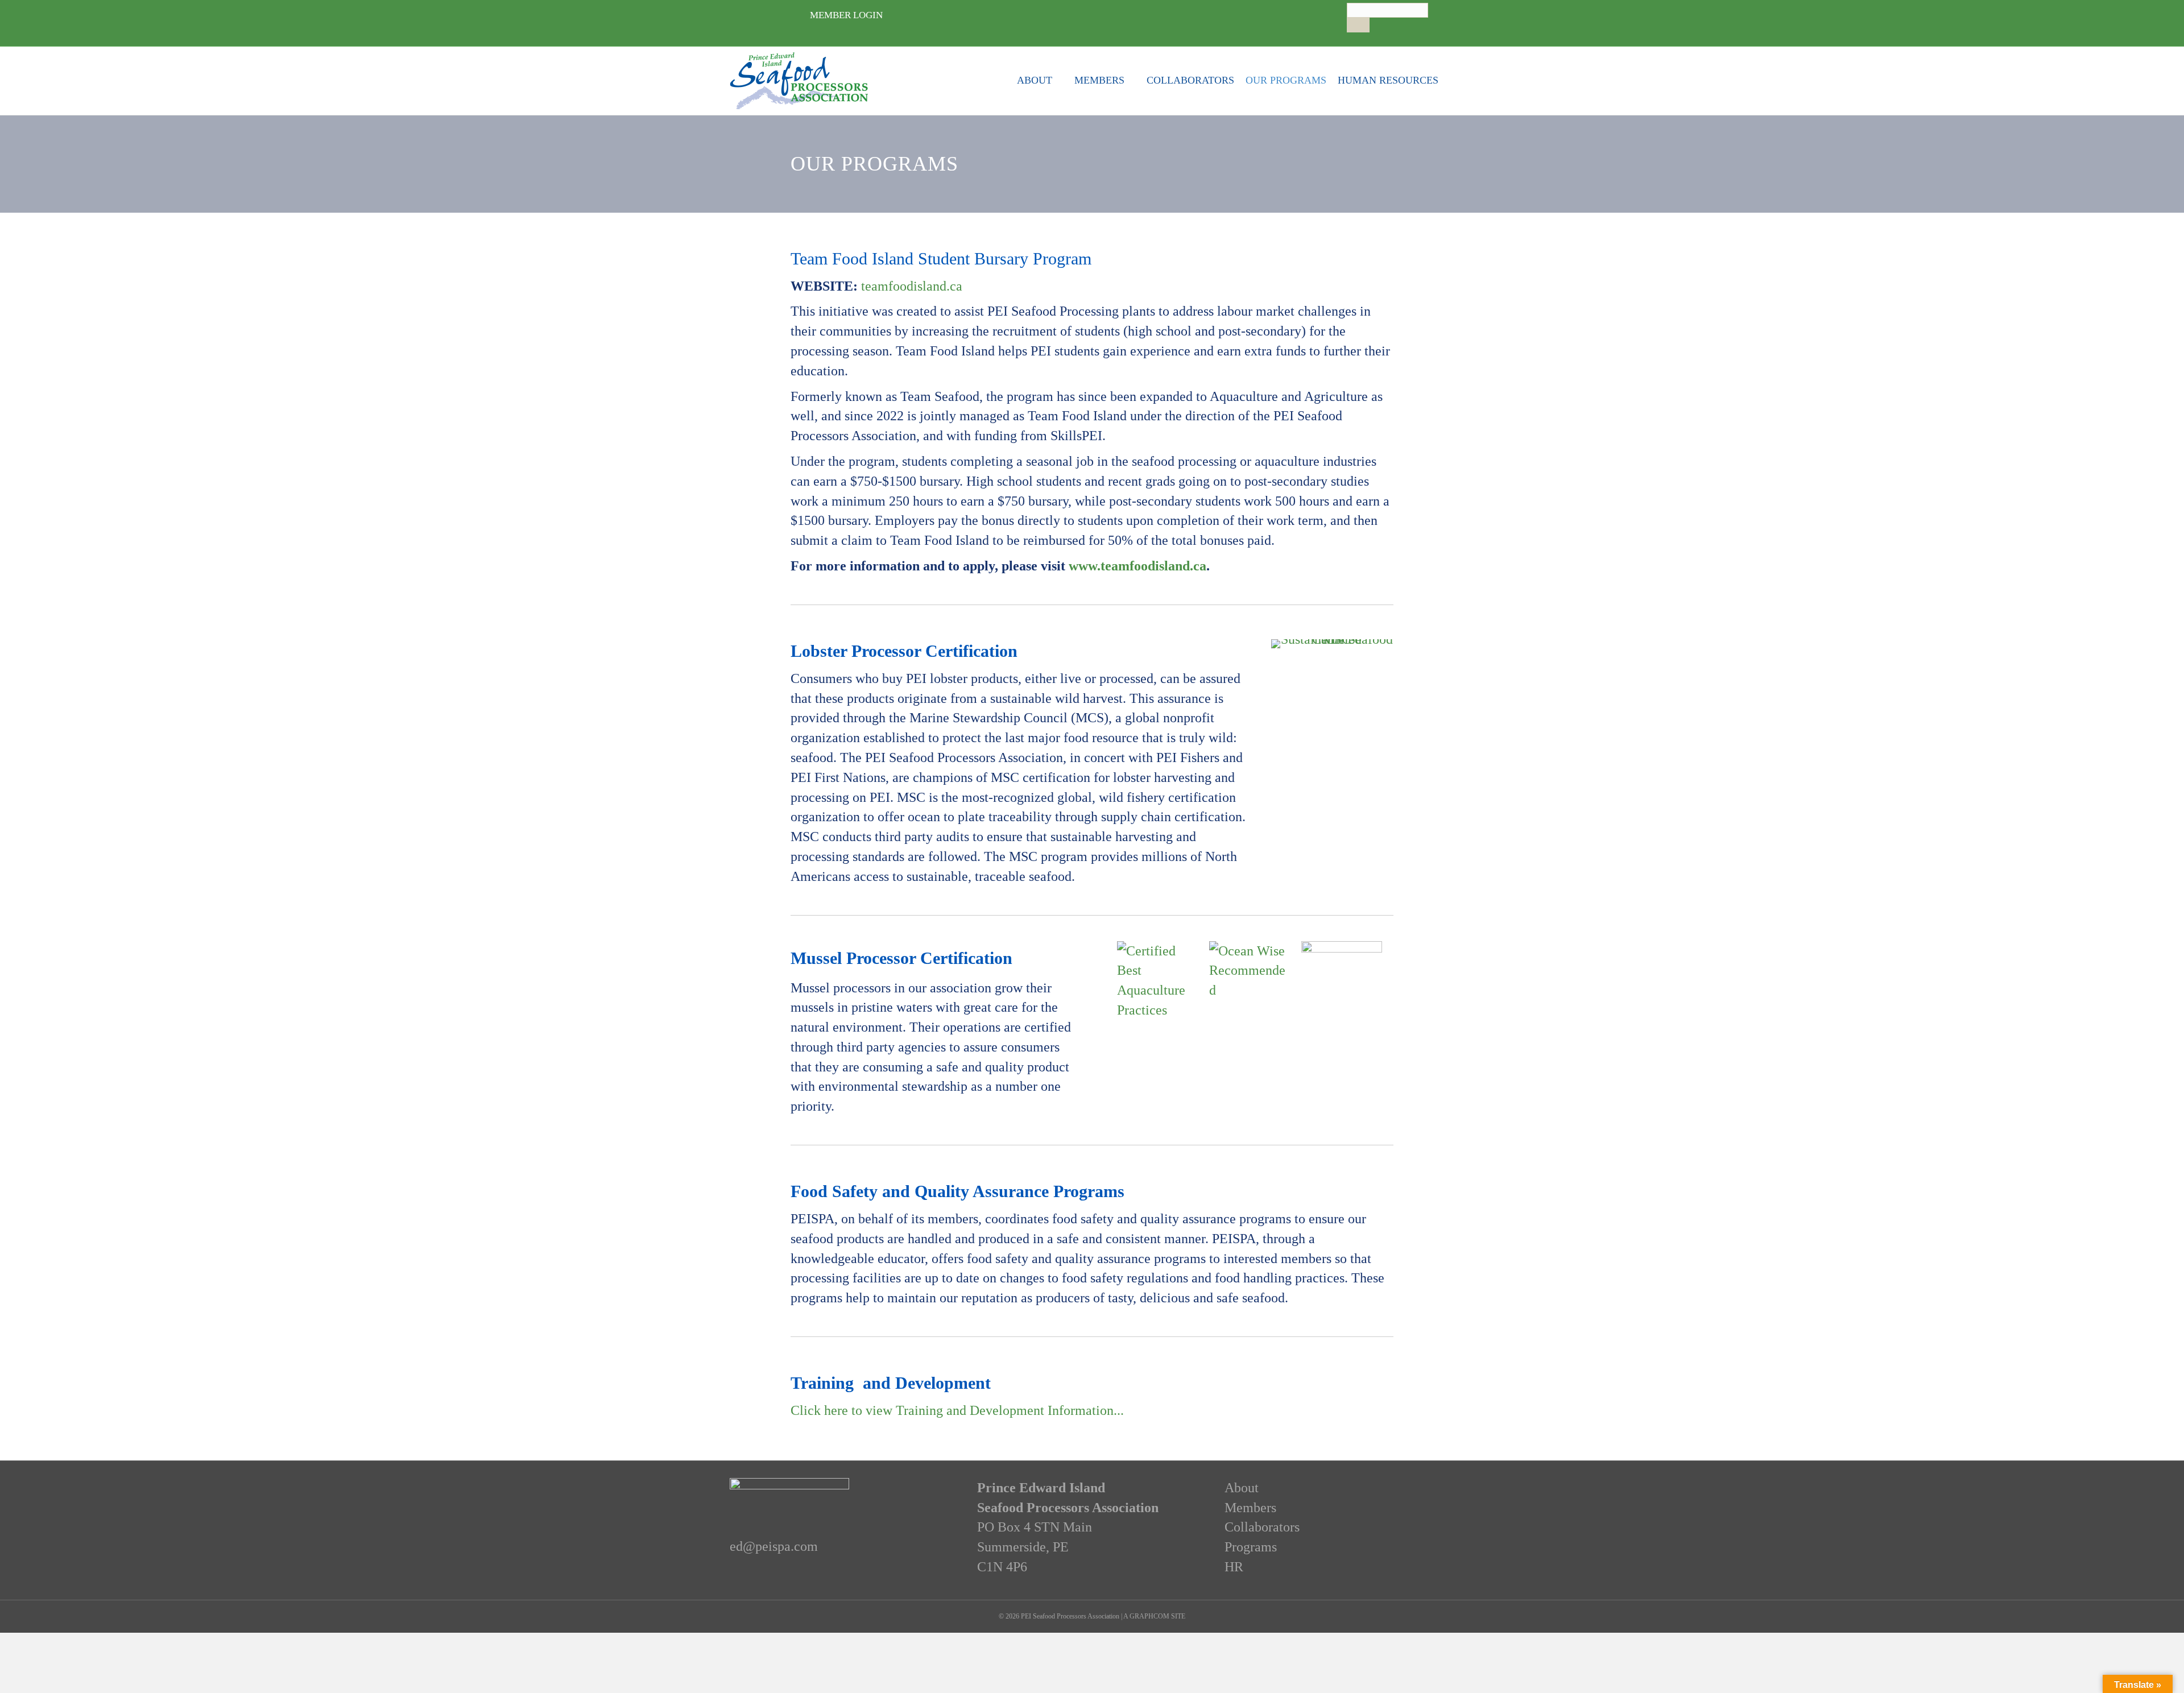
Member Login (846, 15)
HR (1234, 1567)
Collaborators (1190, 80)
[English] (1352, 37)
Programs (1251, 1547)
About (1035, 80)
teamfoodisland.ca (912, 286)
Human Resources (1388, 80)
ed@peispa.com (774, 1546)
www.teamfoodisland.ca (1137, 566)
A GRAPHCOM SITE (1154, 1616)
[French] (1363, 37)
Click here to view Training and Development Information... (957, 1410)
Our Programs (1286, 80)
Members (1099, 80)
